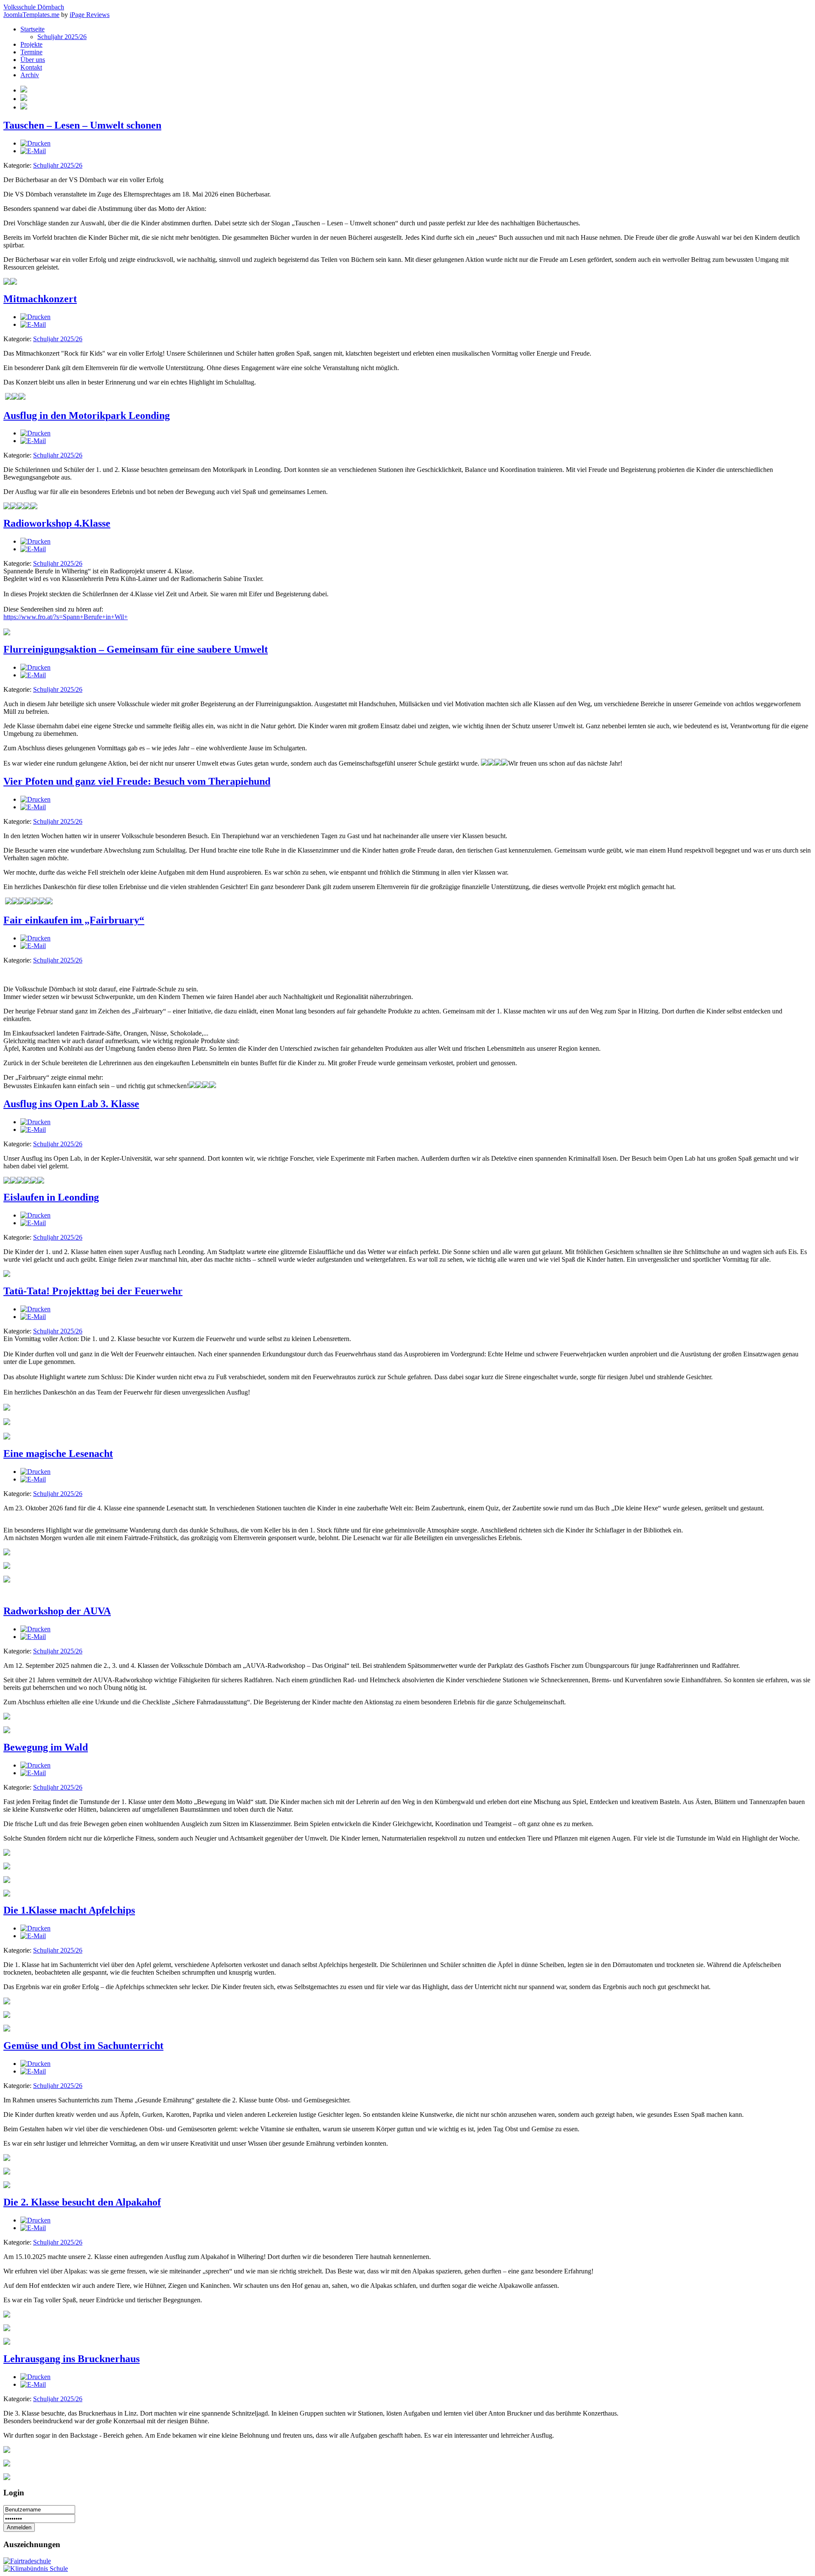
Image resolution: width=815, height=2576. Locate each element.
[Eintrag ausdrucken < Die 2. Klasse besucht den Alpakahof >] (35, 2220)
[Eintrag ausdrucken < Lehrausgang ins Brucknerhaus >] (35, 2377)
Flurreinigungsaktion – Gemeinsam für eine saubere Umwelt (136, 649)
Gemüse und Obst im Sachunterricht (83, 2046)
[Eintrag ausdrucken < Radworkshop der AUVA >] (35, 1629)
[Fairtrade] (27, 2561)
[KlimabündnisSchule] (36, 2569)
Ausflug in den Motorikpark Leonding (87, 415)
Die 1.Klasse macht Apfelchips (69, 1910)
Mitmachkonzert (40, 299)
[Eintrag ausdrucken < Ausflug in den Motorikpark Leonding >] (35, 433)
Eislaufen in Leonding (51, 1197)
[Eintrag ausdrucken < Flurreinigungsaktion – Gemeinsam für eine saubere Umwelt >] (35, 667)
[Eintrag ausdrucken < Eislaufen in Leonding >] (35, 1215)
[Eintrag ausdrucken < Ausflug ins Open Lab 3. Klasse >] (35, 1122)
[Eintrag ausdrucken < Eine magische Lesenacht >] (35, 1472)
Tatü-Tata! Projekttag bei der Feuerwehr (93, 1291)
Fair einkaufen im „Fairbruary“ (74, 920)
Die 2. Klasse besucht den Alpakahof (82, 2202)
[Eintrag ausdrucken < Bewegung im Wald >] (35, 1765)
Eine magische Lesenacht (58, 1454)
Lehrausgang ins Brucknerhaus (72, 2359)
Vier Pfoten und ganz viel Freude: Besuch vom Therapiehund (137, 781)
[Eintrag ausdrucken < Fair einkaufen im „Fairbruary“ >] (35, 938)
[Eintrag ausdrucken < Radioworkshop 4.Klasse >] (35, 541)
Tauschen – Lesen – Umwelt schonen (82, 125)
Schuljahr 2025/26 (58, 165)
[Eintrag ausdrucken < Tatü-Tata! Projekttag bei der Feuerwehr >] (35, 1309)
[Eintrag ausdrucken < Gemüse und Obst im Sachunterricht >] (35, 2064)
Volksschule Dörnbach (34, 7)
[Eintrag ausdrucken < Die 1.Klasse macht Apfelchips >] (35, 1928)
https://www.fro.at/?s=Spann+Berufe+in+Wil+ (66, 617)
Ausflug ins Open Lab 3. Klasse (71, 1104)
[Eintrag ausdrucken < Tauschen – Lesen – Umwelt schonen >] (35, 143)
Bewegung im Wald (46, 1747)
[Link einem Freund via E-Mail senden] (33, 151)
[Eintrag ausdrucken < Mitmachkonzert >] (35, 317)
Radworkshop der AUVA (57, 1611)
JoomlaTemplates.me (31, 15)
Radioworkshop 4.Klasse (57, 523)
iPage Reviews (90, 15)
